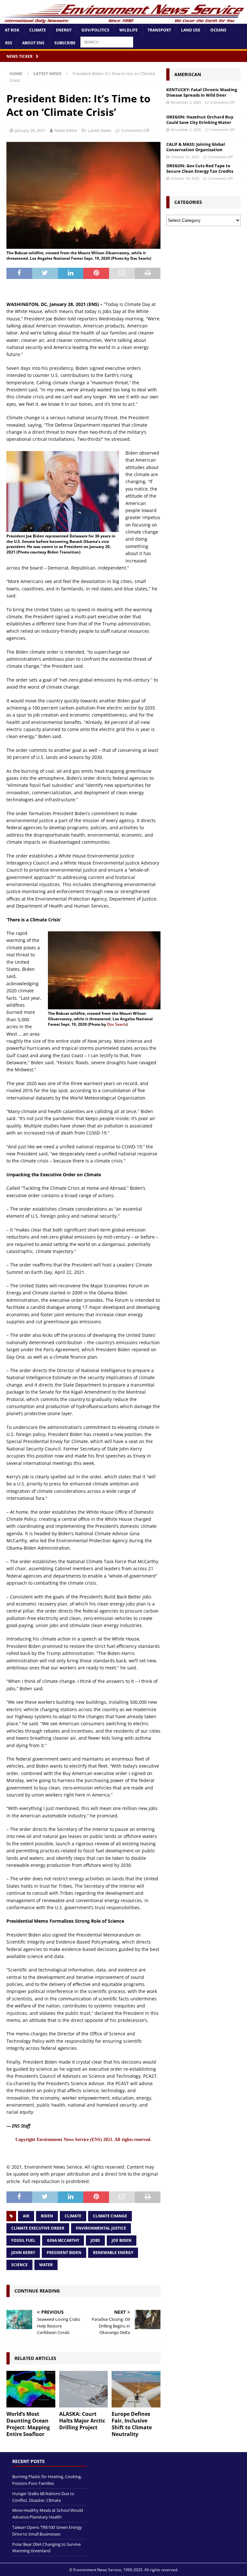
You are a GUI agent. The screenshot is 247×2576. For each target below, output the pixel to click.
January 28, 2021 (30, 130)
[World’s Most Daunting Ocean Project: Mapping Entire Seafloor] (31, 2389)
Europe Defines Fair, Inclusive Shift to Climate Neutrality (132, 2424)
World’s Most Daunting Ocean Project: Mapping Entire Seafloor (28, 2424)
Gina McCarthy (63, 2240)
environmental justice (101, 2228)
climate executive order (38, 2228)
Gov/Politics (95, 30)
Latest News (100, 130)
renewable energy (113, 2253)
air (26, 2216)
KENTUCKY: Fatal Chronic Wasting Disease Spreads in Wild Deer (202, 92)
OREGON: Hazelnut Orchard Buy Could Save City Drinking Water (200, 120)
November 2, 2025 (186, 102)
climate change (110, 2216)
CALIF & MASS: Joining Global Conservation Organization (196, 147)
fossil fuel (23, 2240)
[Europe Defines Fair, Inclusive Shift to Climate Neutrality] (136, 2389)
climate (73, 2216)
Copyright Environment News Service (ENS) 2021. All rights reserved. (83, 2140)
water (46, 2265)
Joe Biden (122, 2240)
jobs (95, 2240)
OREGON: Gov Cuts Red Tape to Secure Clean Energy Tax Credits (200, 168)
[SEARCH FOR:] (107, 42)
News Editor (66, 130)
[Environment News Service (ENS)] (123, 20)
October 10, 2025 (185, 178)
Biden (47, 2216)
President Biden (64, 2253)
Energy (64, 30)
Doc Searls (117, 1024)
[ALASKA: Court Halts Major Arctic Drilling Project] (84, 2389)
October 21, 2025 (185, 157)
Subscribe (65, 43)
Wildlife (128, 30)
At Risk (12, 30)
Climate (38, 30)
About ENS (33, 43)
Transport (159, 30)
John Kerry (23, 2253)
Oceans (218, 30)
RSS (9, 43)
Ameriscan (188, 74)
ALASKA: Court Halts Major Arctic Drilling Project (82, 2421)
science (19, 2265)
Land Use (191, 30)
